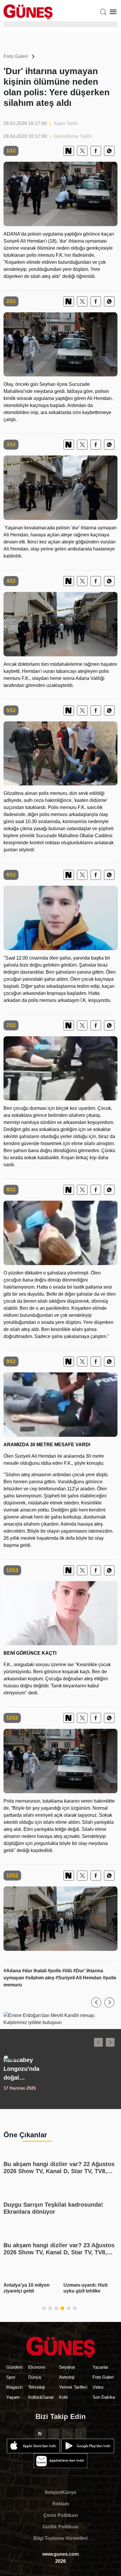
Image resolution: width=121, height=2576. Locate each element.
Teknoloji (36, 2387)
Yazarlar (100, 2367)
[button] (96, 2002)
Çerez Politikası (61, 2515)
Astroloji (67, 2377)
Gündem (15, 2367)
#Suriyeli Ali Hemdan (79, 1978)
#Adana (13, 1971)
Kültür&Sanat (41, 2397)
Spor (11, 2377)
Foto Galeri (16, 56)
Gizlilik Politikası (60, 2527)
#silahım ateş (40, 1978)
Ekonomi (37, 2367)
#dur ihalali (35, 1971)
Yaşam (13, 2397)
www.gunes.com (60, 2554)
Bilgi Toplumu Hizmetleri (60, 2538)
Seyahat (67, 2367)
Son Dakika (104, 2397)
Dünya (35, 2377)
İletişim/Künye (61, 2492)
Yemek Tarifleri (73, 2387)
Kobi (63, 2397)
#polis (55, 1971)
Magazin (14, 2387)
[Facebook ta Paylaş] (96, 151)
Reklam (61, 2504)
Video (98, 2387)
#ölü (68, 1971)
